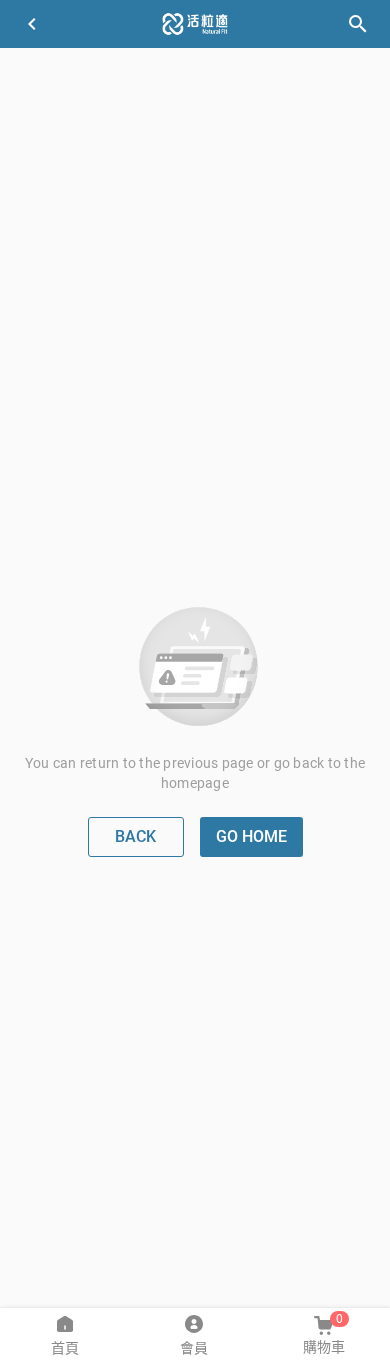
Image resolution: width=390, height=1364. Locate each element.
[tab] (64, 1336)
